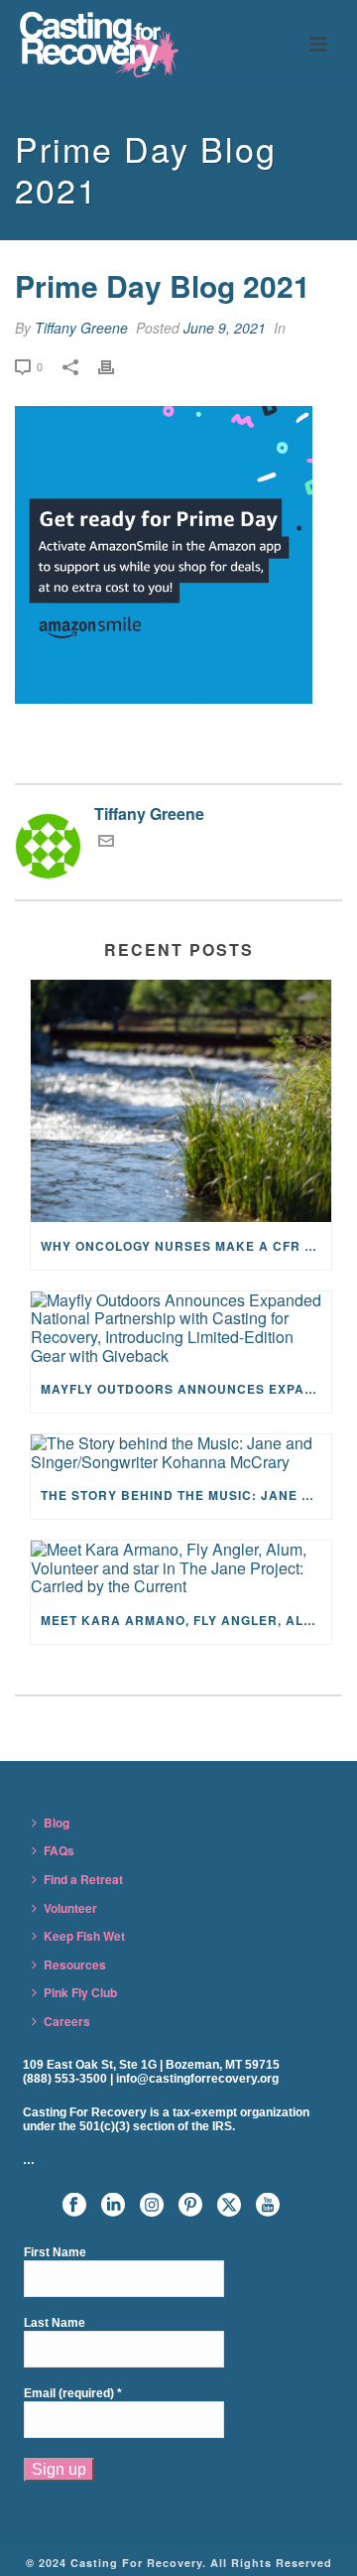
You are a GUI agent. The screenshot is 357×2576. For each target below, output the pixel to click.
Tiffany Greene (81, 328)
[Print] (116, 366)
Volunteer (70, 1908)
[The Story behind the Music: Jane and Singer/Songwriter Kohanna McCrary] (181, 1453)
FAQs (59, 1850)
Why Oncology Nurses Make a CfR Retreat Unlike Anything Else (186, 1246)
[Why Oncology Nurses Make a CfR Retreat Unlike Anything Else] (181, 1101)
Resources (75, 1965)
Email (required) (73, 2394)
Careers (67, 2021)
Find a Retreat (83, 1879)
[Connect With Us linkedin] (113, 2205)
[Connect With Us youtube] (268, 2205)
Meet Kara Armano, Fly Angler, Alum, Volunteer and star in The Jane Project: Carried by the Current (186, 1620)
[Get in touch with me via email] (106, 842)
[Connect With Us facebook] (74, 2205)
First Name (55, 2253)
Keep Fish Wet (84, 1936)
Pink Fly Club (80, 1992)
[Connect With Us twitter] (229, 2205)
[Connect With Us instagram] (152, 2205)
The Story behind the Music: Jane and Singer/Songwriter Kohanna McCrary (186, 1495)
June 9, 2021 (225, 328)
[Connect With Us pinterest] (190, 2205)
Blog (57, 1823)
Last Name (55, 2323)
